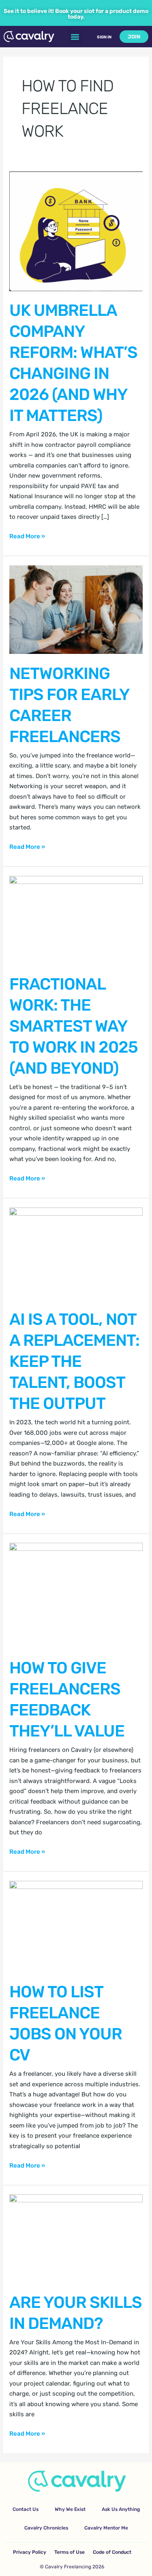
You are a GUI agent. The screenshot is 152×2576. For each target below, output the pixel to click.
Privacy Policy (30, 2552)
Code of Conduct (112, 2552)
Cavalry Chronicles (46, 2528)
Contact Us (26, 2509)
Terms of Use (70, 2552)
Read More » (27, 536)
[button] (75, 37)
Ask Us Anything (121, 2509)
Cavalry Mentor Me (106, 2528)
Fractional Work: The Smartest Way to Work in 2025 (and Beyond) (74, 1026)
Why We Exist (70, 2509)
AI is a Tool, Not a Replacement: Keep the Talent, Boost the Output (74, 1361)
